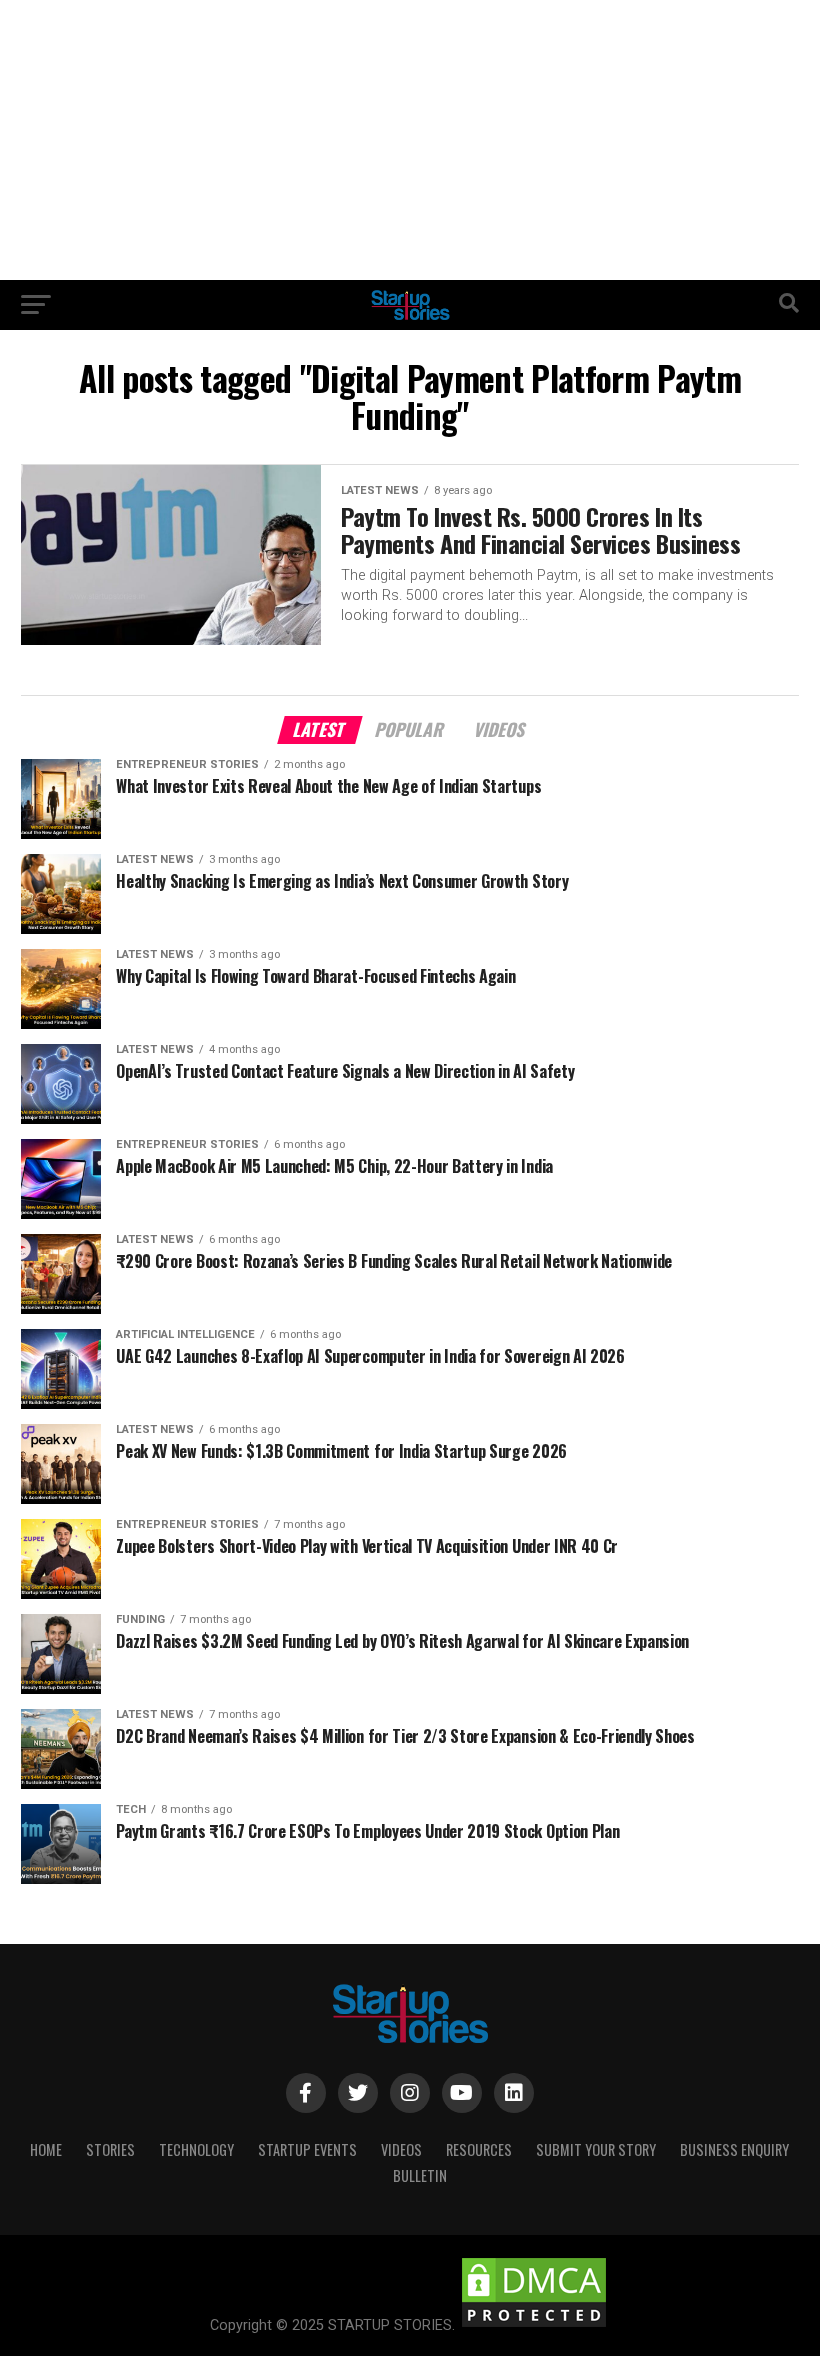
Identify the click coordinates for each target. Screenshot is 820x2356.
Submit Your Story (596, 2149)
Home (46, 2149)
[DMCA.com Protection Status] (534, 2325)
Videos (401, 2149)
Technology (196, 2149)
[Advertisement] (410, 140)
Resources (479, 2149)
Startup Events (307, 2149)
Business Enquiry (734, 2149)
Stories (110, 2149)
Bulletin (420, 2175)
